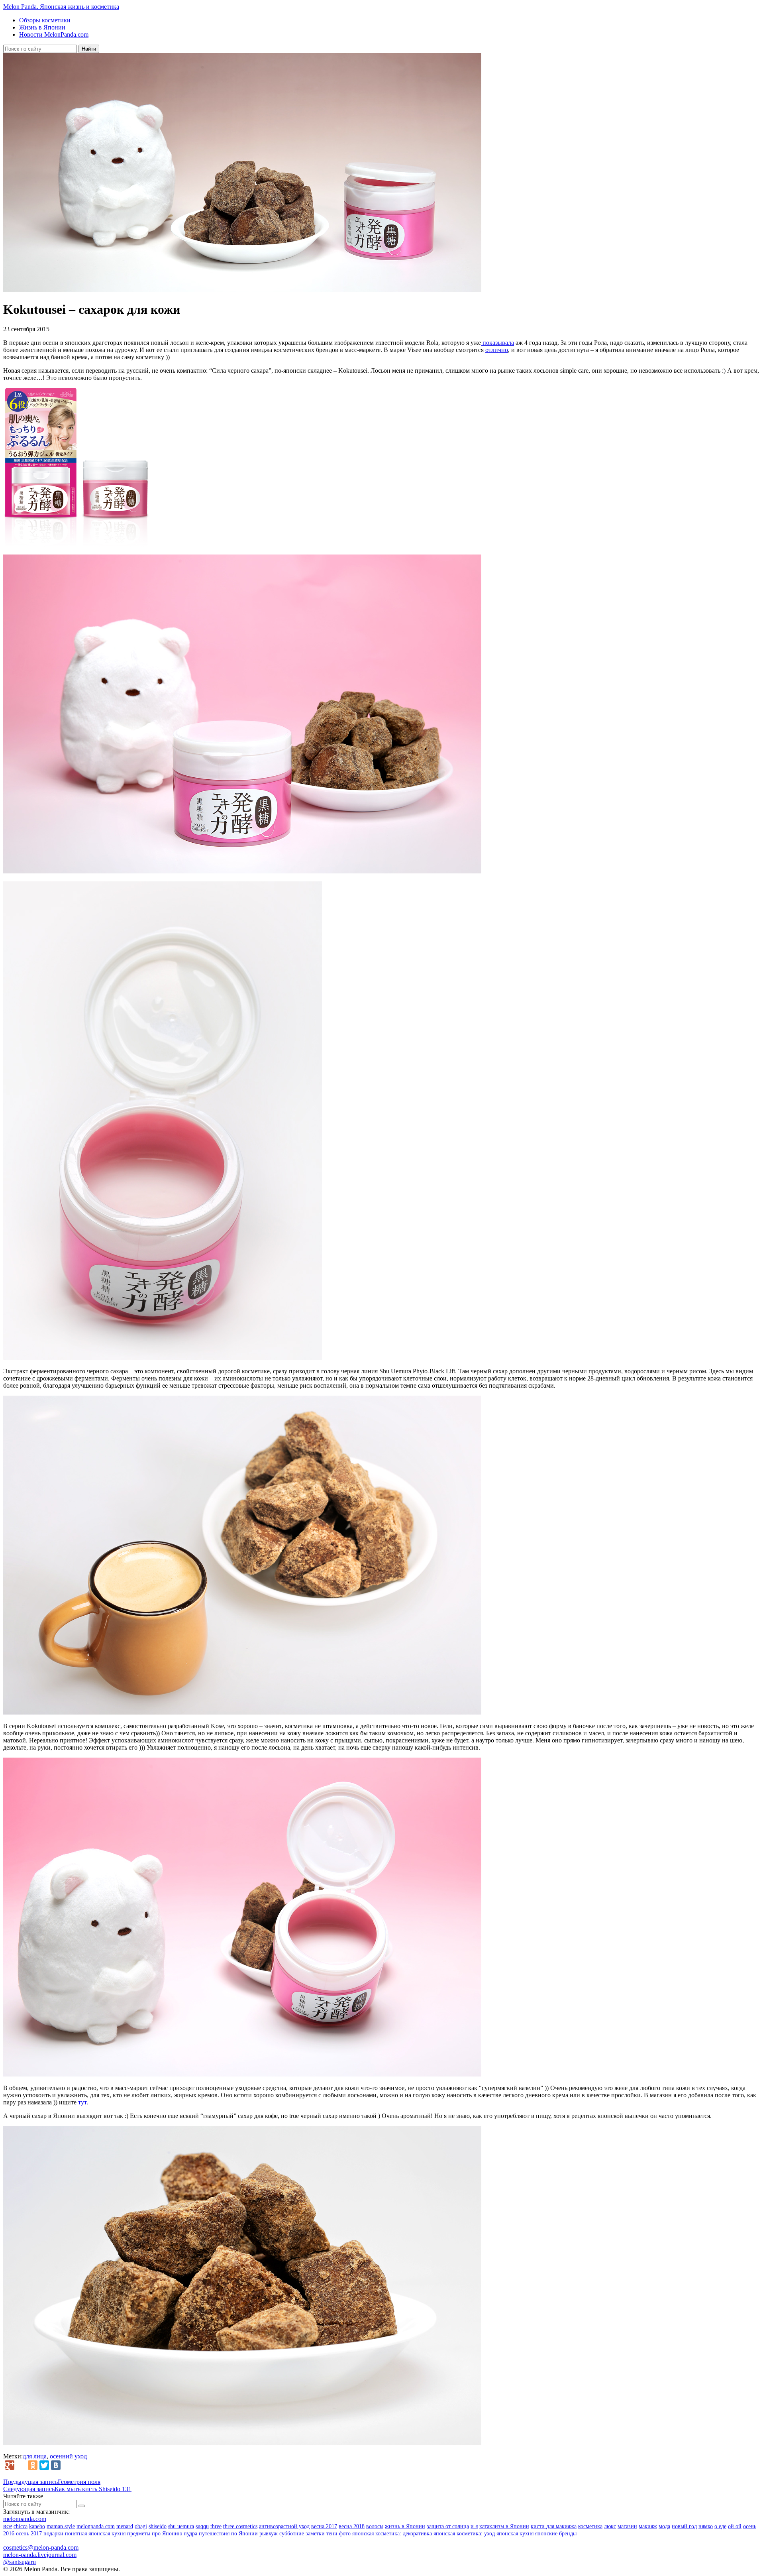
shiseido (158, 2526)
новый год (684, 2526)
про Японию (167, 2534)
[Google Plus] (10, 2465)
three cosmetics (240, 2526)
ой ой (735, 2526)
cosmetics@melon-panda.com (41, 2547)
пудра (190, 2534)
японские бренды (556, 2534)
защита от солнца (448, 2526)
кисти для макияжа (554, 2526)
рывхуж (269, 2534)
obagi (141, 2526)
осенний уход (68, 2456)
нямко (706, 2526)
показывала (497, 343)
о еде (720, 2526)
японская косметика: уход (464, 2534)
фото (345, 2534)
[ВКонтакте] (56, 2465)
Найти (89, 49)
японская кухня (515, 2534)
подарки (53, 2534)
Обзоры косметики (45, 20)
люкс (610, 2526)
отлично (497, 350)
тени (332, 2534)
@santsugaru (20, 2562)
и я (474, 2526)
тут (82, 2102)
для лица (35, 2456)
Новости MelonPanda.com (54, 34)
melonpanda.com (25, 2519)
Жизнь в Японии (42, 27)
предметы (139, 2534)
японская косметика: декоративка (392, 2534)
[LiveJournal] (21, 2465)
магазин (627, 2526)
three (216, 2526)
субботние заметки (302, 2534)
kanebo (37, 2526)
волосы (375, 2526)
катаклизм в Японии (504, 2526)
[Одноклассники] (33, 2465)
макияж (648, 2526)
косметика (590, 2526)
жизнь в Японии (405, 2526)
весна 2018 (352, 2526)
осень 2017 (29, 2534)
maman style (61, 2526)
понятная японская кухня (95, 2534)
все (8, 2526)
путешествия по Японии (228, 2534)
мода (664, 2526)
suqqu (202, 2526)
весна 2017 (324, 2526)
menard (125, 2526)
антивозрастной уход (284, 2526)
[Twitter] (44, 2465)
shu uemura (181, 2526)
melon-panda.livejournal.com (40, 2555)
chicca (21, 2526)
